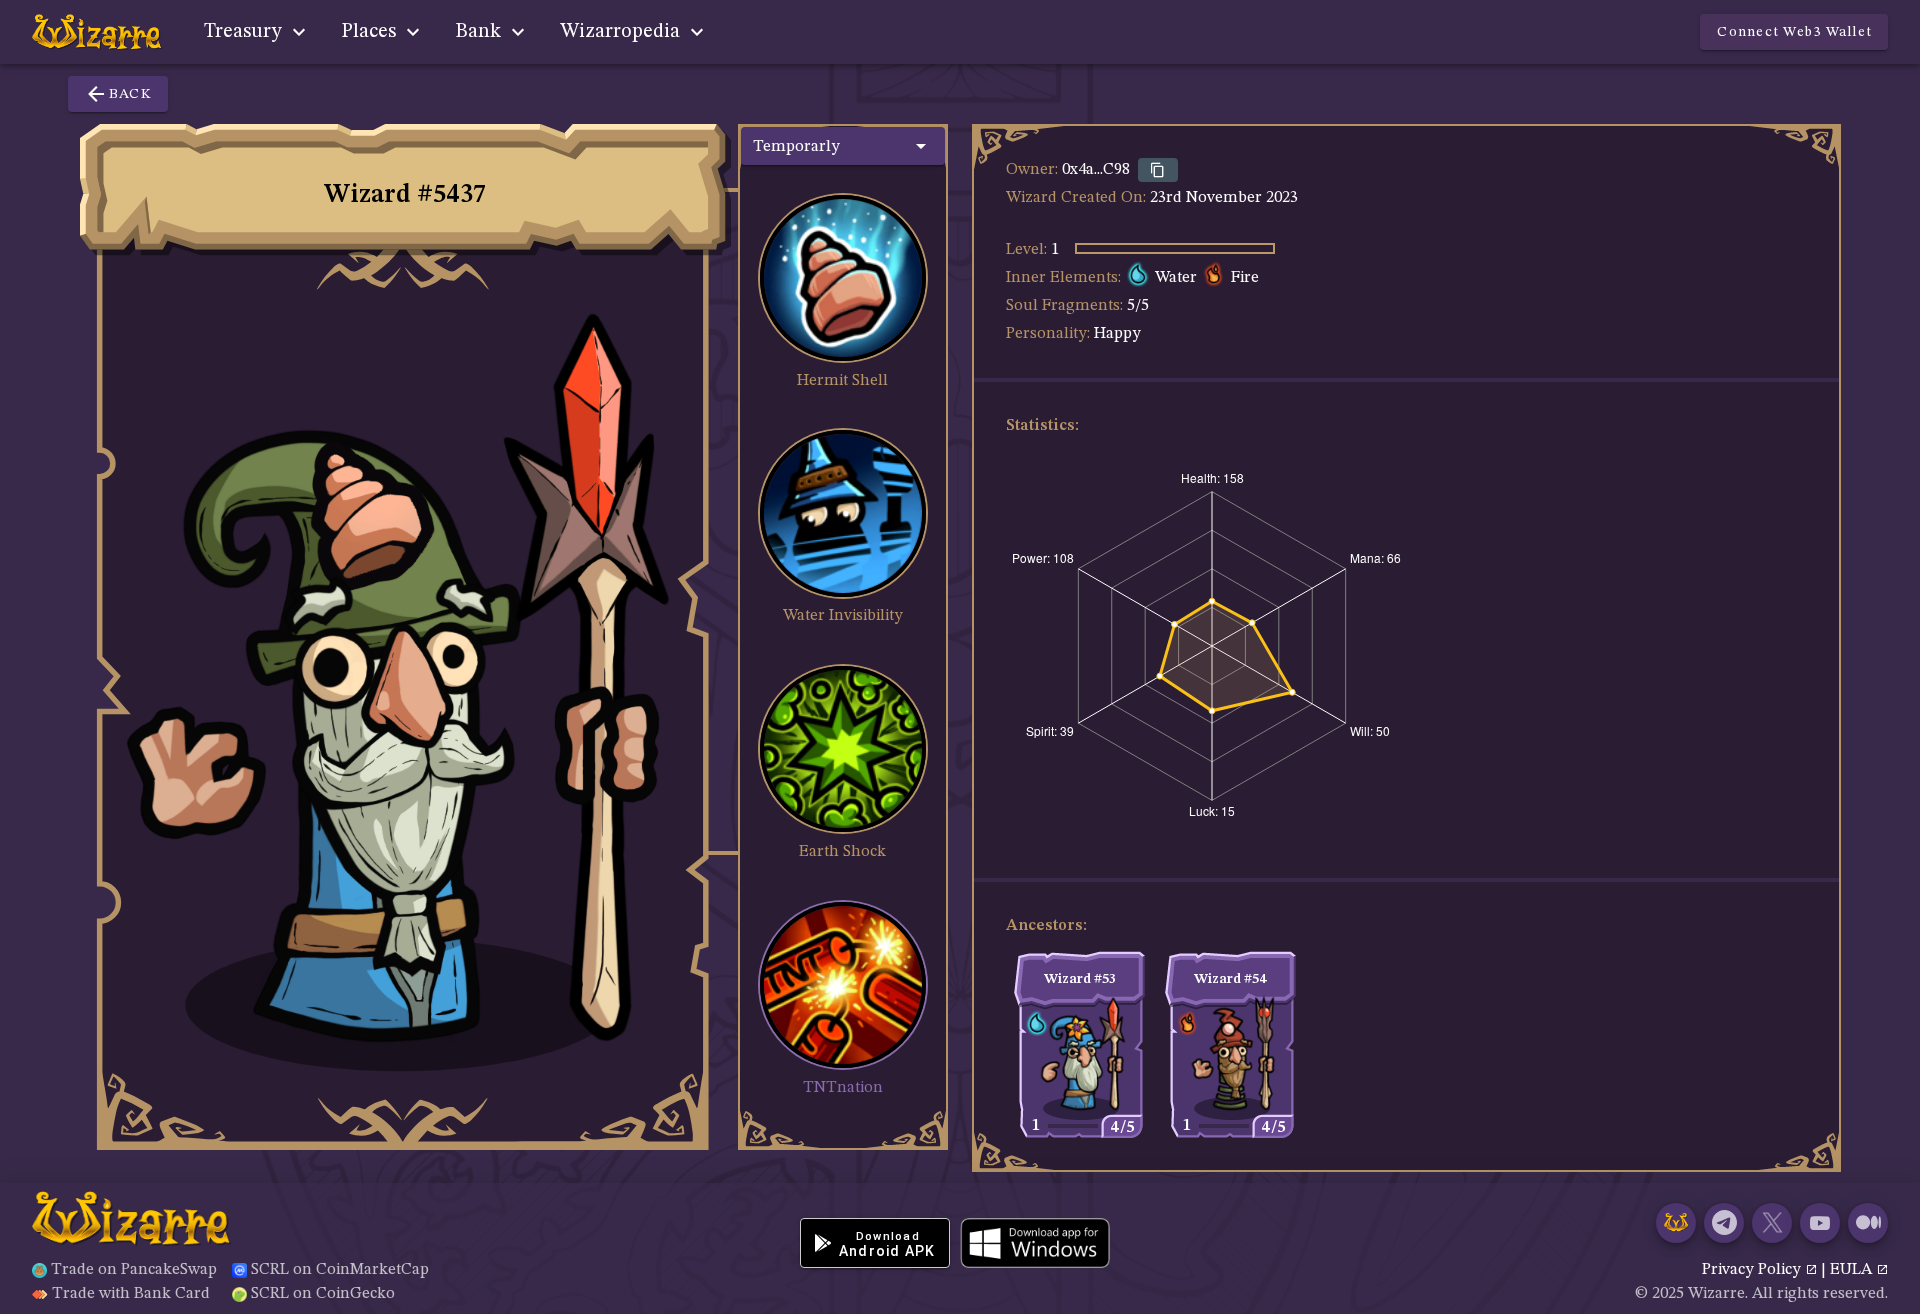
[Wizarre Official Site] (1676, 1223)
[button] (843, 146)
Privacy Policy (1753, 1270)
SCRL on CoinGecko (323, 1294)
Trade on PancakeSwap (134, 1270)
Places (371, 32)
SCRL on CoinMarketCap (340, 1270)
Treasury (245, 32)
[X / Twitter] (1772, 1223)
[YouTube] (1820, 1223)
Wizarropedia (622, 32)
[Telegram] (1724, 1223)
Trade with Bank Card (131, 1294)
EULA (1853, 1270)
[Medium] (1868, 1223)
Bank (480, 32)
